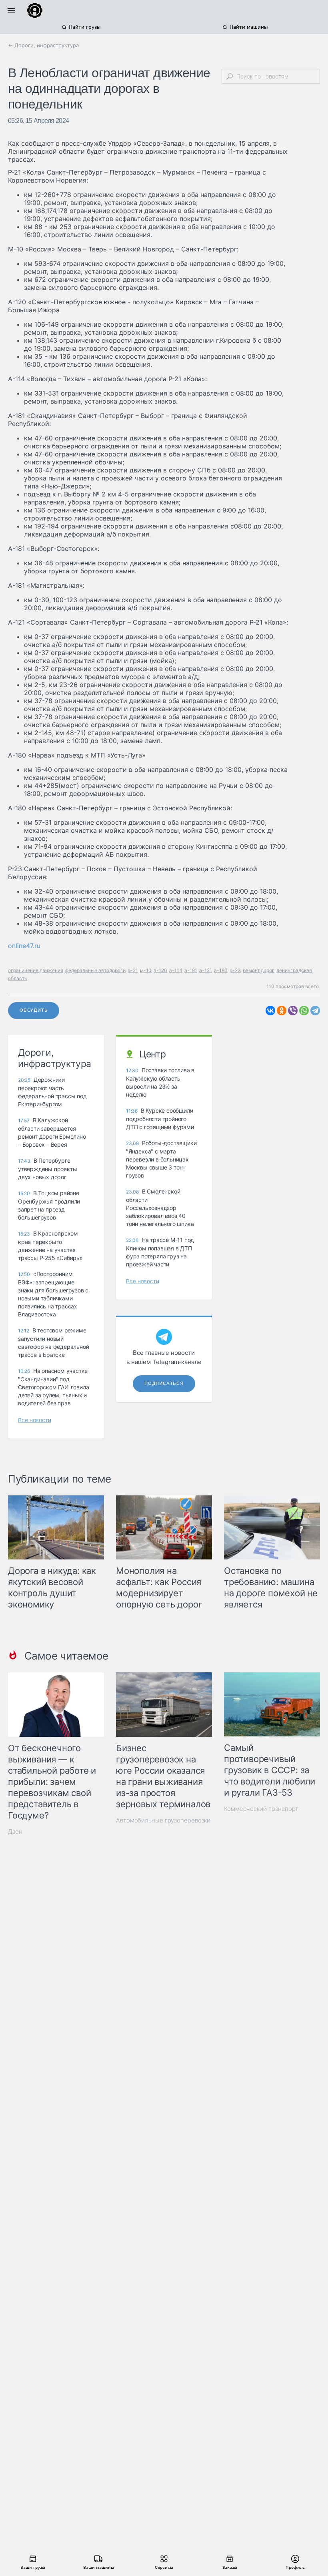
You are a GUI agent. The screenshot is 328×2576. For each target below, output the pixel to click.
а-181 (191, 970)
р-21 (133, 970)
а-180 (221, 970)
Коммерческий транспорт (261, 1809)
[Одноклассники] (282, 1011)
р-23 (235, 970)
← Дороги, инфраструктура (43, 45)
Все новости (35, 1420)
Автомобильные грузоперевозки (163, 1820)
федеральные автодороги (95, 970)
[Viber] (293, 1011)
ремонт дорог (259, 970)
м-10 (146, 970)
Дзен (15, 1832)
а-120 (160, 970)
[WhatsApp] (304, 1011)
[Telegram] (315, 1011)
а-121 (206, 970)
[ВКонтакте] (270, 1011)
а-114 (176, 970)
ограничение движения (36, 970)
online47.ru (24, 946)
